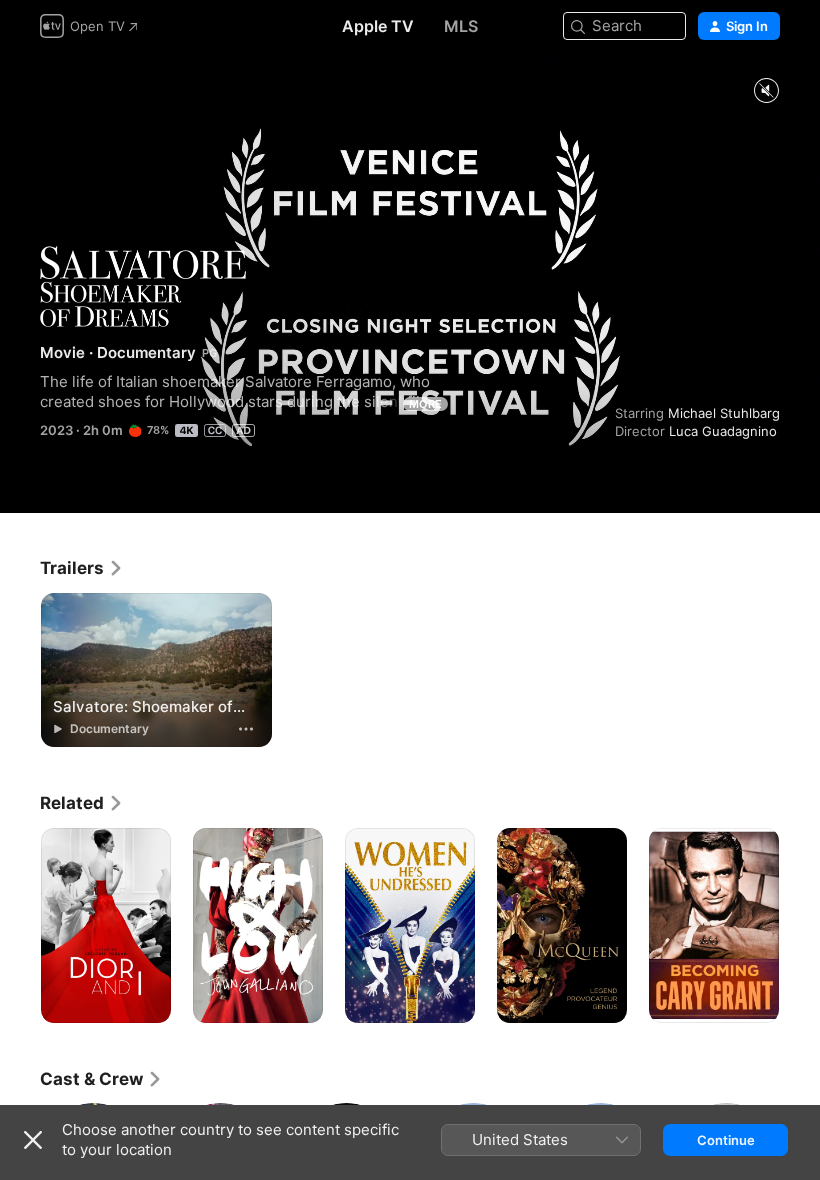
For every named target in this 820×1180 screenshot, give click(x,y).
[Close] (33, 1140)
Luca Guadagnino (723, 431)
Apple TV (378, 26)
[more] (246, 729)
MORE (425, 404)
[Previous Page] (20, 926)
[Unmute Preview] (766, 91)
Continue (726, 1140)
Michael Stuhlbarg (724, 413)
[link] (82, 568)
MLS (461, 26)
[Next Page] (800, 926)
